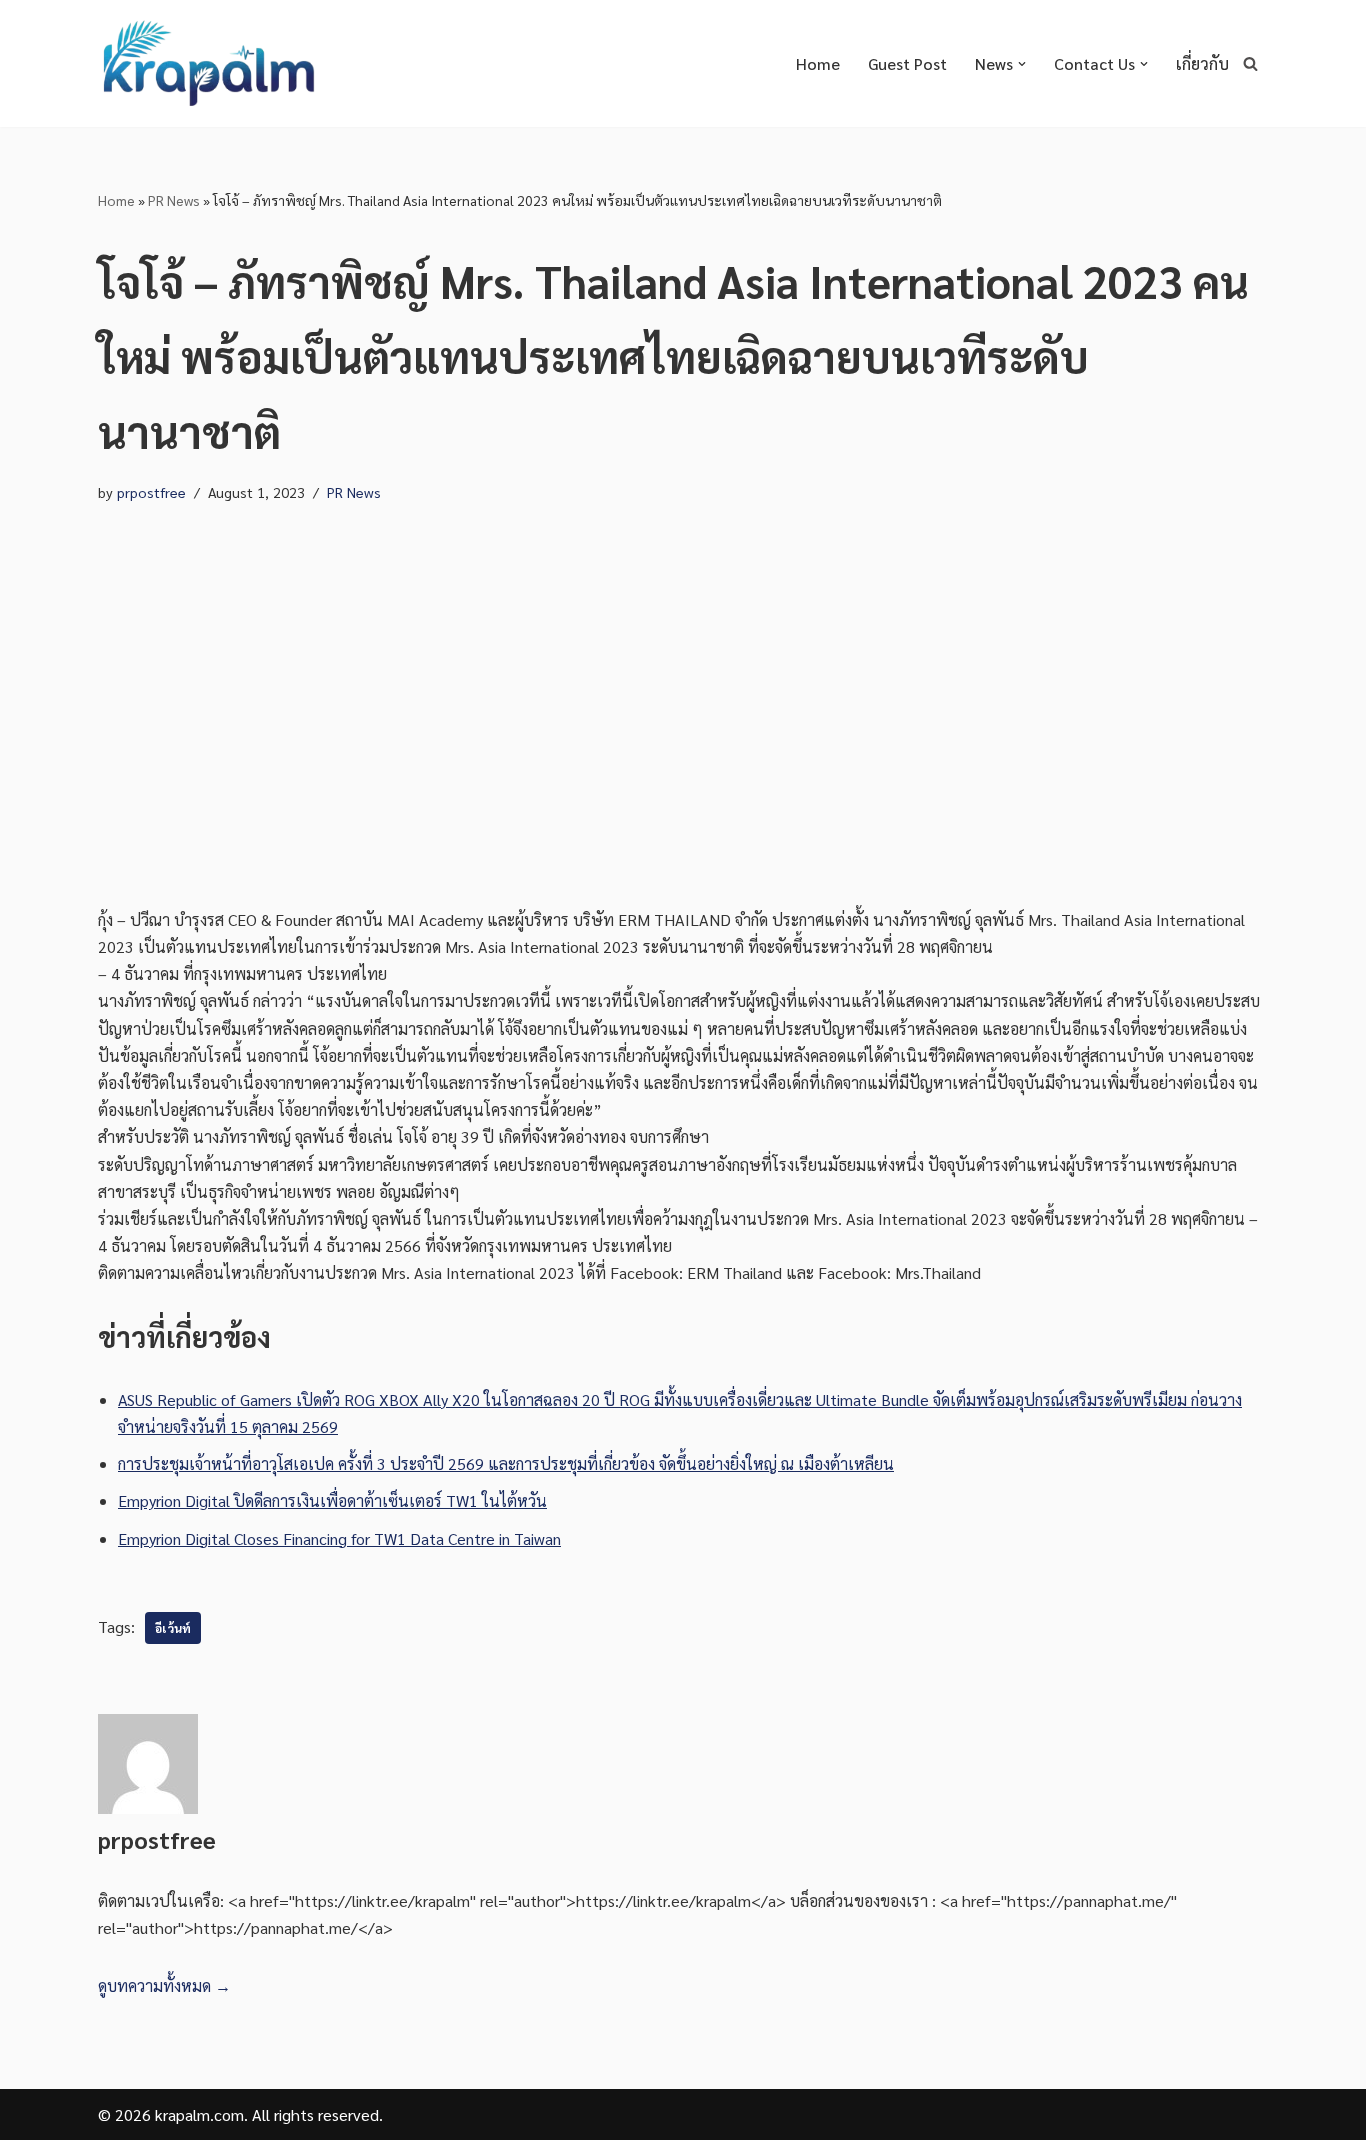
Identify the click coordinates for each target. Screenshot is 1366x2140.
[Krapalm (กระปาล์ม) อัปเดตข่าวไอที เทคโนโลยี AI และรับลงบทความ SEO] (208, 63)
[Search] (1250, 63)
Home (818, 63)
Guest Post (907, 63)
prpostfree (151, 492)
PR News (174, 200)
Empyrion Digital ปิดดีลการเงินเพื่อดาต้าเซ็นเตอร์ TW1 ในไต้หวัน (332, 1500)
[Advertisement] (683, 706)
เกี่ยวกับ (1202, 63)
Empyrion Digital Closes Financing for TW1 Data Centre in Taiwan (339, 1538)
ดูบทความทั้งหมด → (164, 1985)
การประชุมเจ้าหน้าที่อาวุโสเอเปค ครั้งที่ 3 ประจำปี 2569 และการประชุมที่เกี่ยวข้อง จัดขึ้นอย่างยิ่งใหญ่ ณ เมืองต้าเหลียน (506, 1463)
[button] (1022, 64)
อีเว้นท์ (173, 1628)
